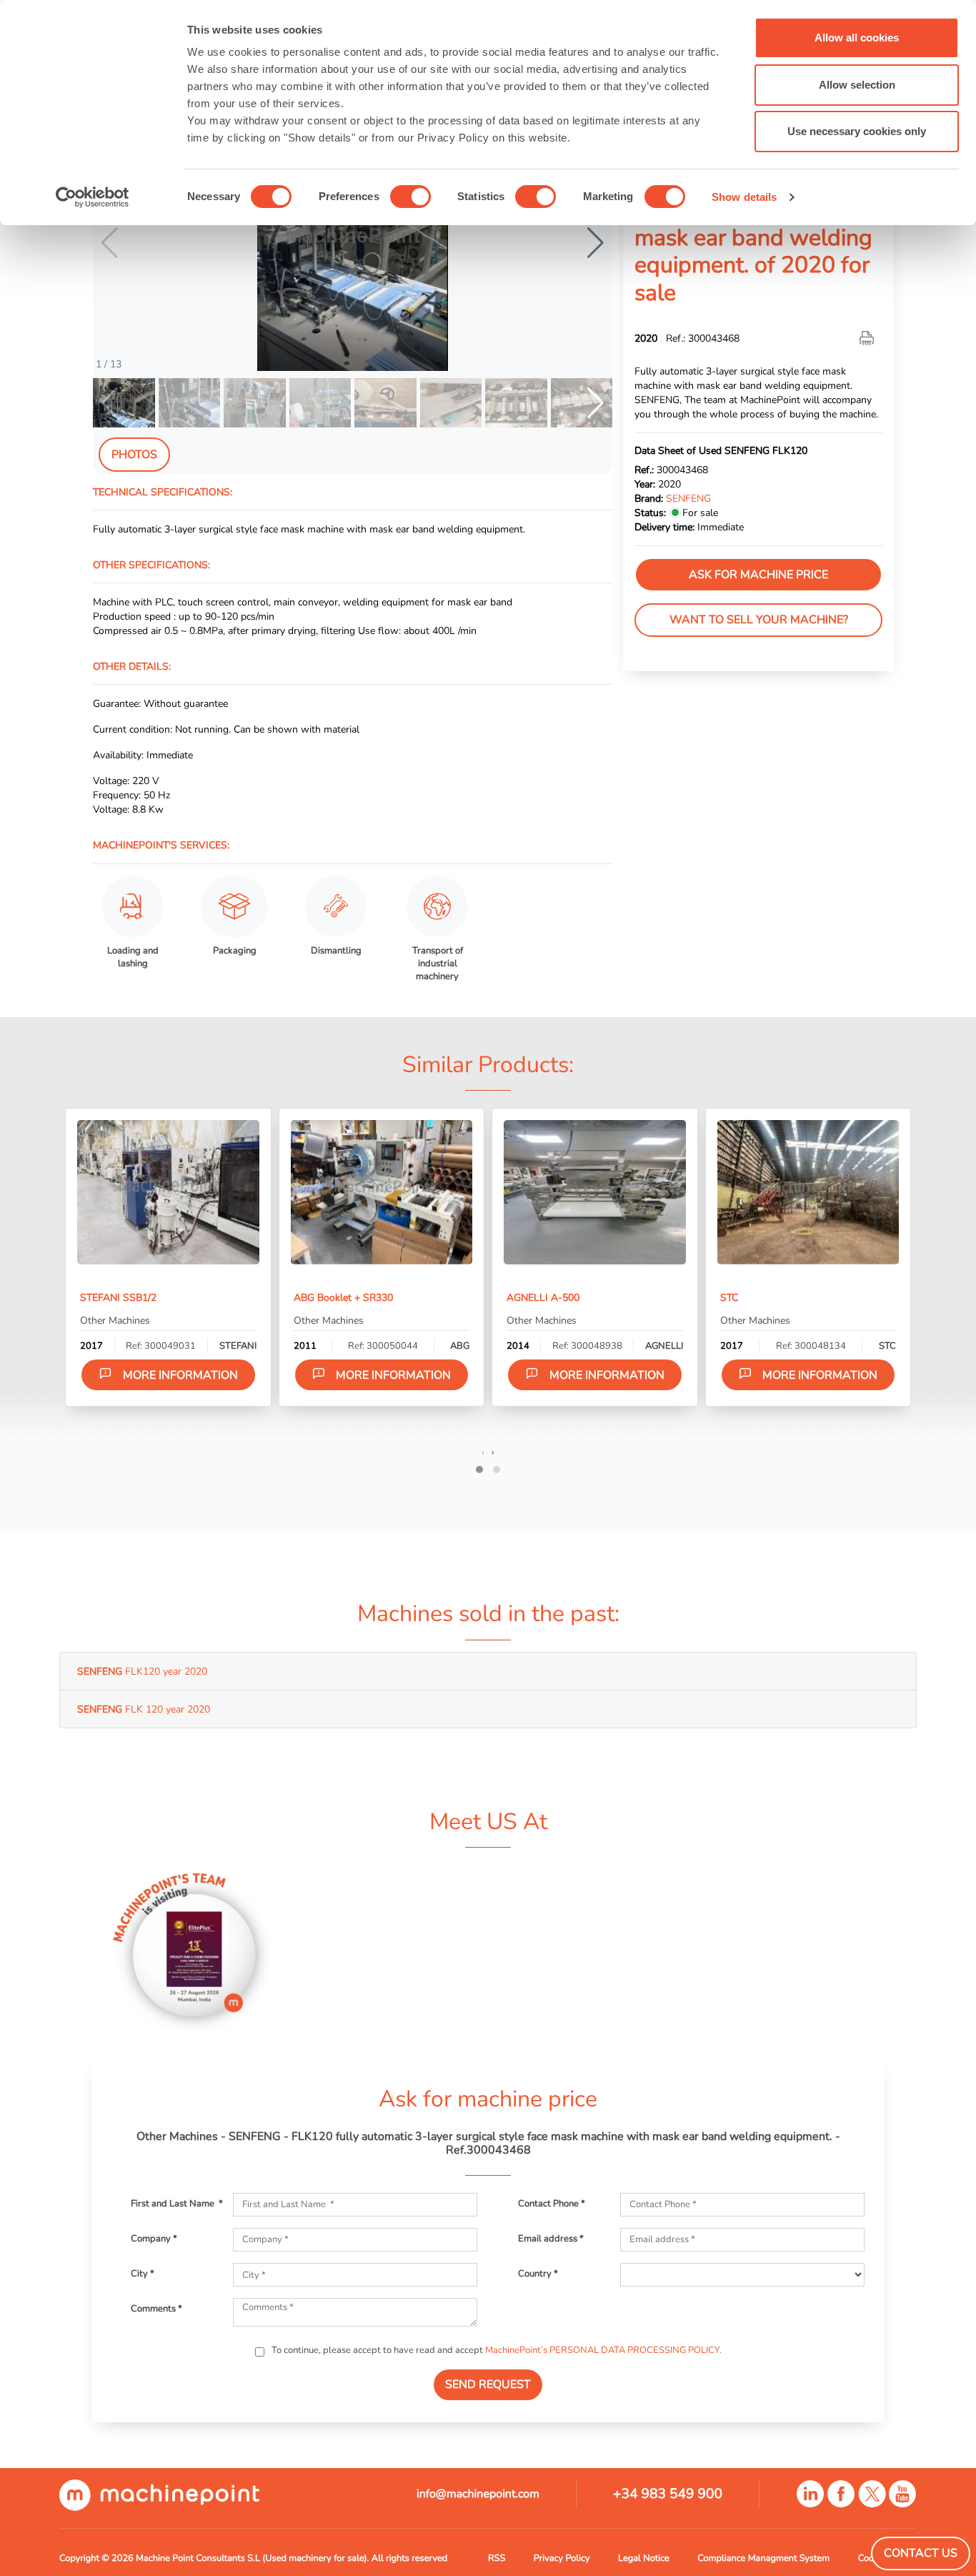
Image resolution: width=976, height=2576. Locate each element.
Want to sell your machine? (759, 620)
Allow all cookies (857, 38)
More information (180, 1375)
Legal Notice (644, 2558)
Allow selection (857, 85)
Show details (744, 197)
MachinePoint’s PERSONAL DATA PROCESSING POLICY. (603, 2350)
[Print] (868, 338)
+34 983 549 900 (668, 2494)
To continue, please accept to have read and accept (496, 2350)
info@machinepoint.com (478, 2494)
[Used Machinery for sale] (159, 2495)
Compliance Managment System (763, 2558)
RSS (497, 2558)
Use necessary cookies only (857, 131)
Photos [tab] (134, 455)
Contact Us (921, 2553)
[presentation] (483, 1452)
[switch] (410, 197)
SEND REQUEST (488, 2384)
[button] (596, 243)
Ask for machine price (758, 575)
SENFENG (688, 498)
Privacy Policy (562, 2558)
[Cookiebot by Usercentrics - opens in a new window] (93, 197)
